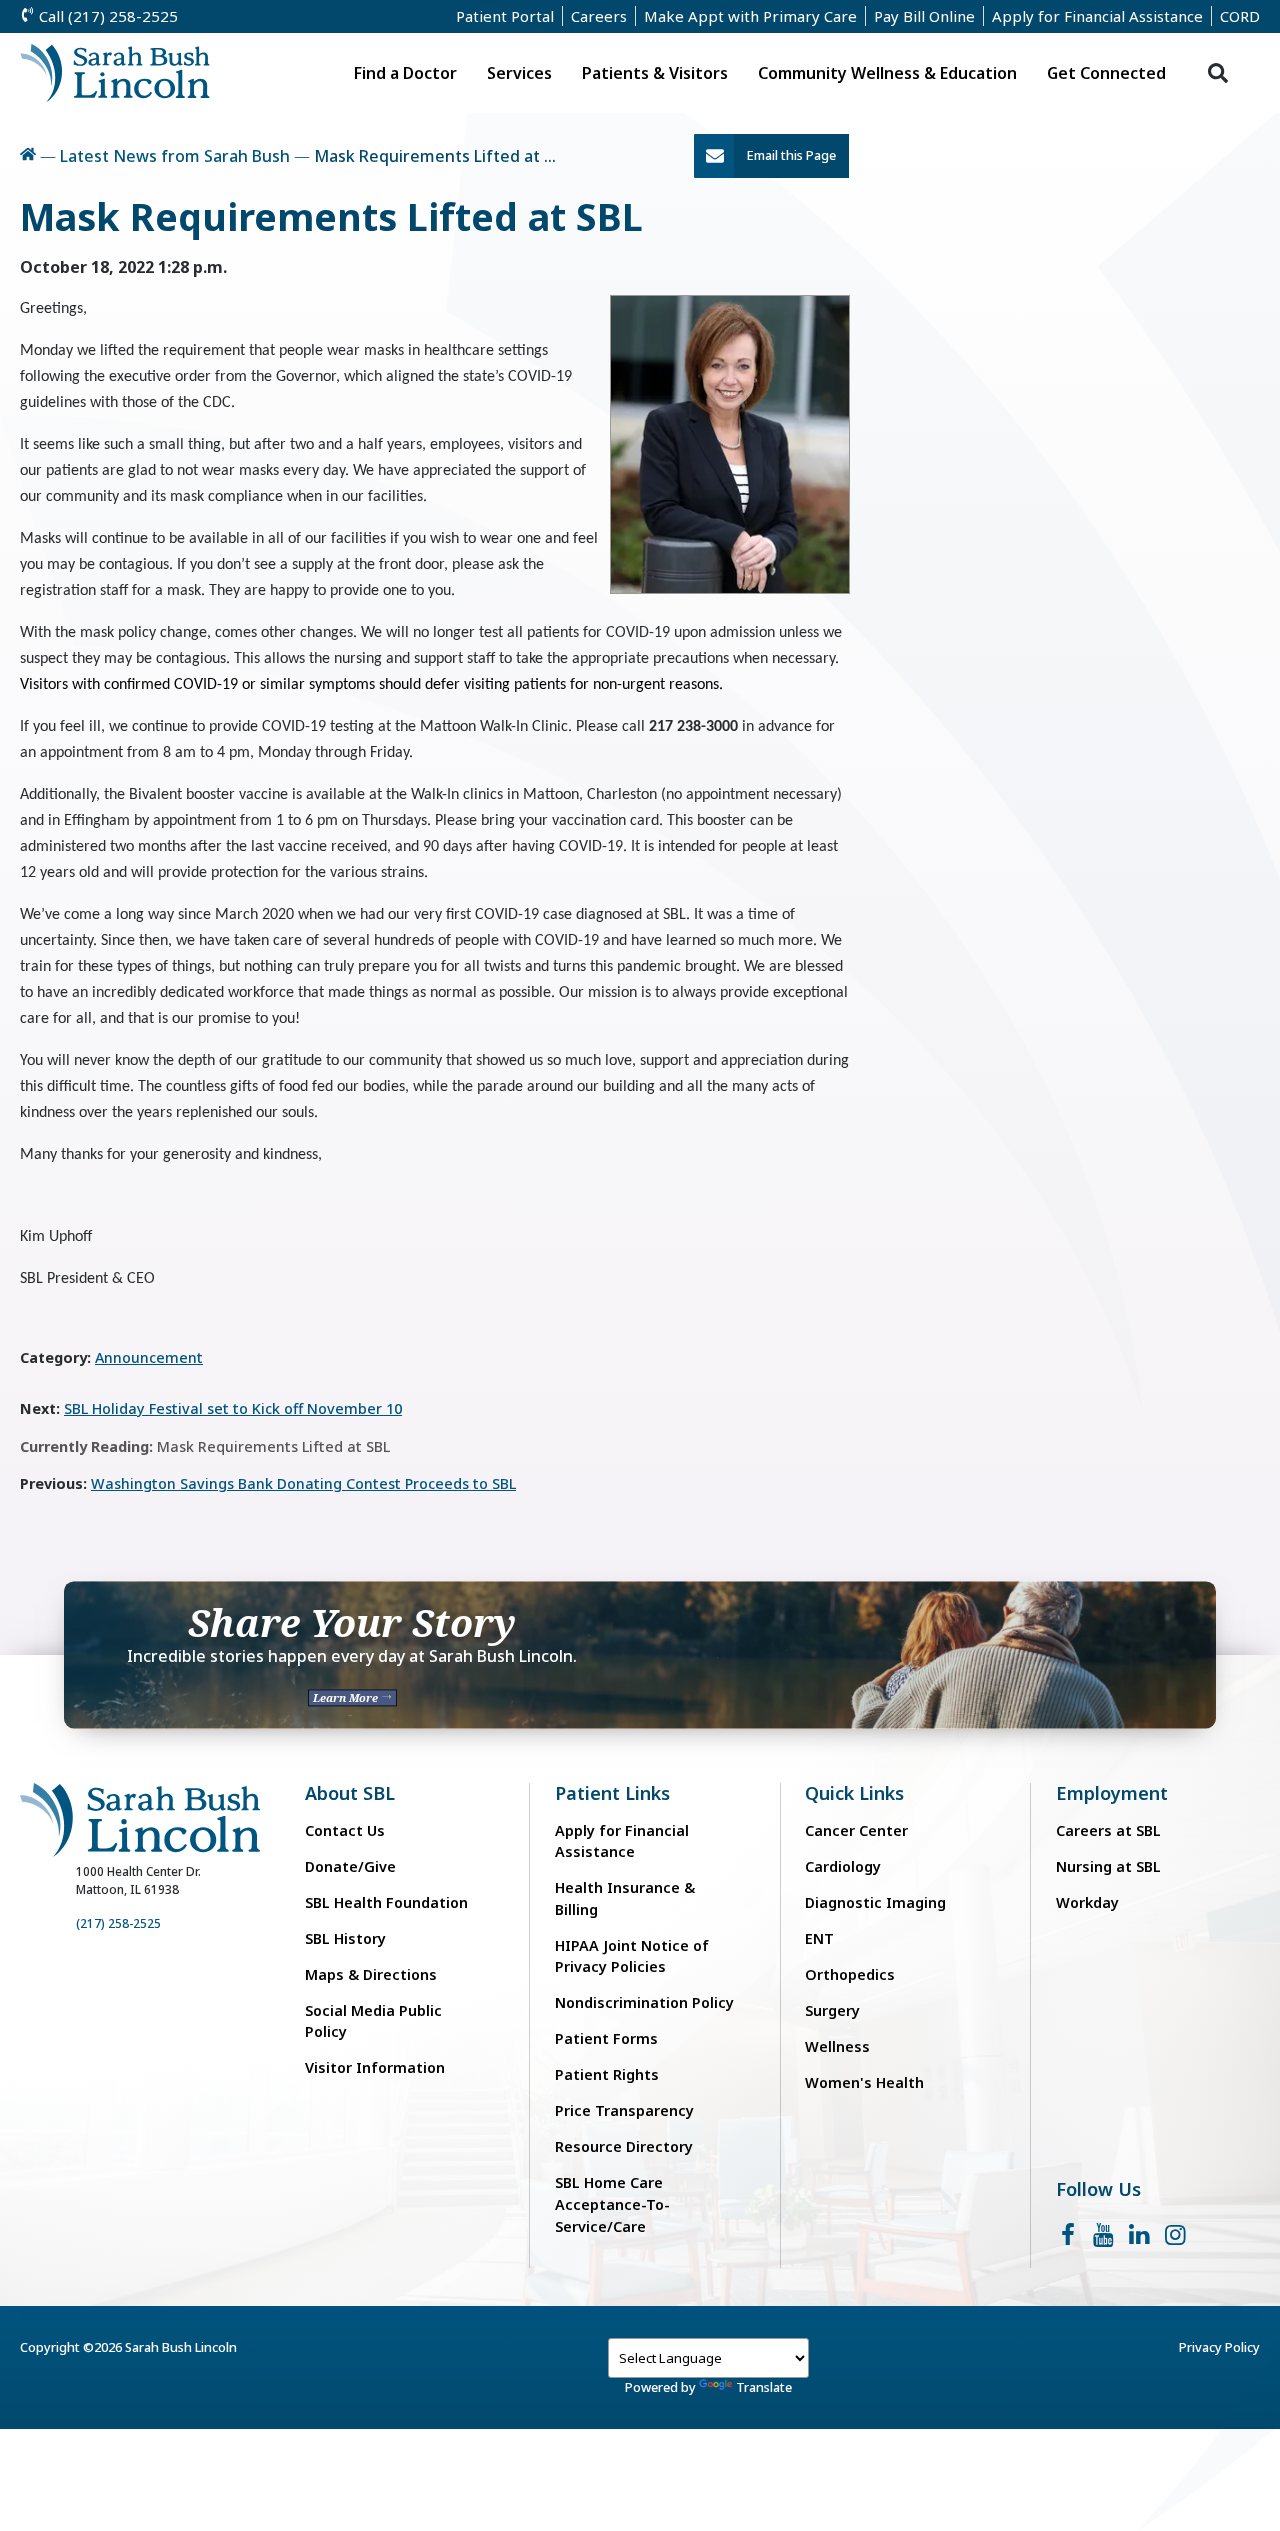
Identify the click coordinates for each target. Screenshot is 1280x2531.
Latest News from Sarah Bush (175, 156)
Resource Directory (624, 2146)
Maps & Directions (371, 1974)
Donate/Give (350, 1866)
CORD (1240, 16)
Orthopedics (850, 1974)
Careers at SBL (1108, 1830)
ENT (819, 1938)
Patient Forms (606, 2038)
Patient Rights (607, 2074)
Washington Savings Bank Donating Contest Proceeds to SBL (303, 1483)
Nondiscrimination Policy (644, 2002)
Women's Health (864, 2082)
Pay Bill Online (924, 16)
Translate (764, 2387)
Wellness (837, 2046)
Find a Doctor (405, 73)
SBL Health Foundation (386, 1902)
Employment (1112, 1793)
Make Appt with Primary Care (750, 16)
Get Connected (1106, 73)
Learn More (347, 1698)
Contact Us (345, 1830)
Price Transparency (624, 2110)
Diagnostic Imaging (875, 1902)
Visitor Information (375, 2067)
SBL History (345, 1938)
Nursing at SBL (1108, 1866)
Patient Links (612, 1793)
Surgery (832, 2010)
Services (519, 73)
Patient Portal (505, 16)
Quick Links (854, 1793)
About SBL (350, 1793)
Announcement (149, 1357)
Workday (1087, 1902)
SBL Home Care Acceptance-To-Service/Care (612, 2204)
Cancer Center (856, 1830)
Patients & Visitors (655, 73)
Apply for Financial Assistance (1097, 16)
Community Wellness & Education (887, 73)
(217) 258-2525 (118, 1923)
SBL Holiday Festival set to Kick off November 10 (233, 1408)
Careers (599, 16)
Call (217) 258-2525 (106, 16)
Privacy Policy (1219, 2347)
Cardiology (843, 1866)
